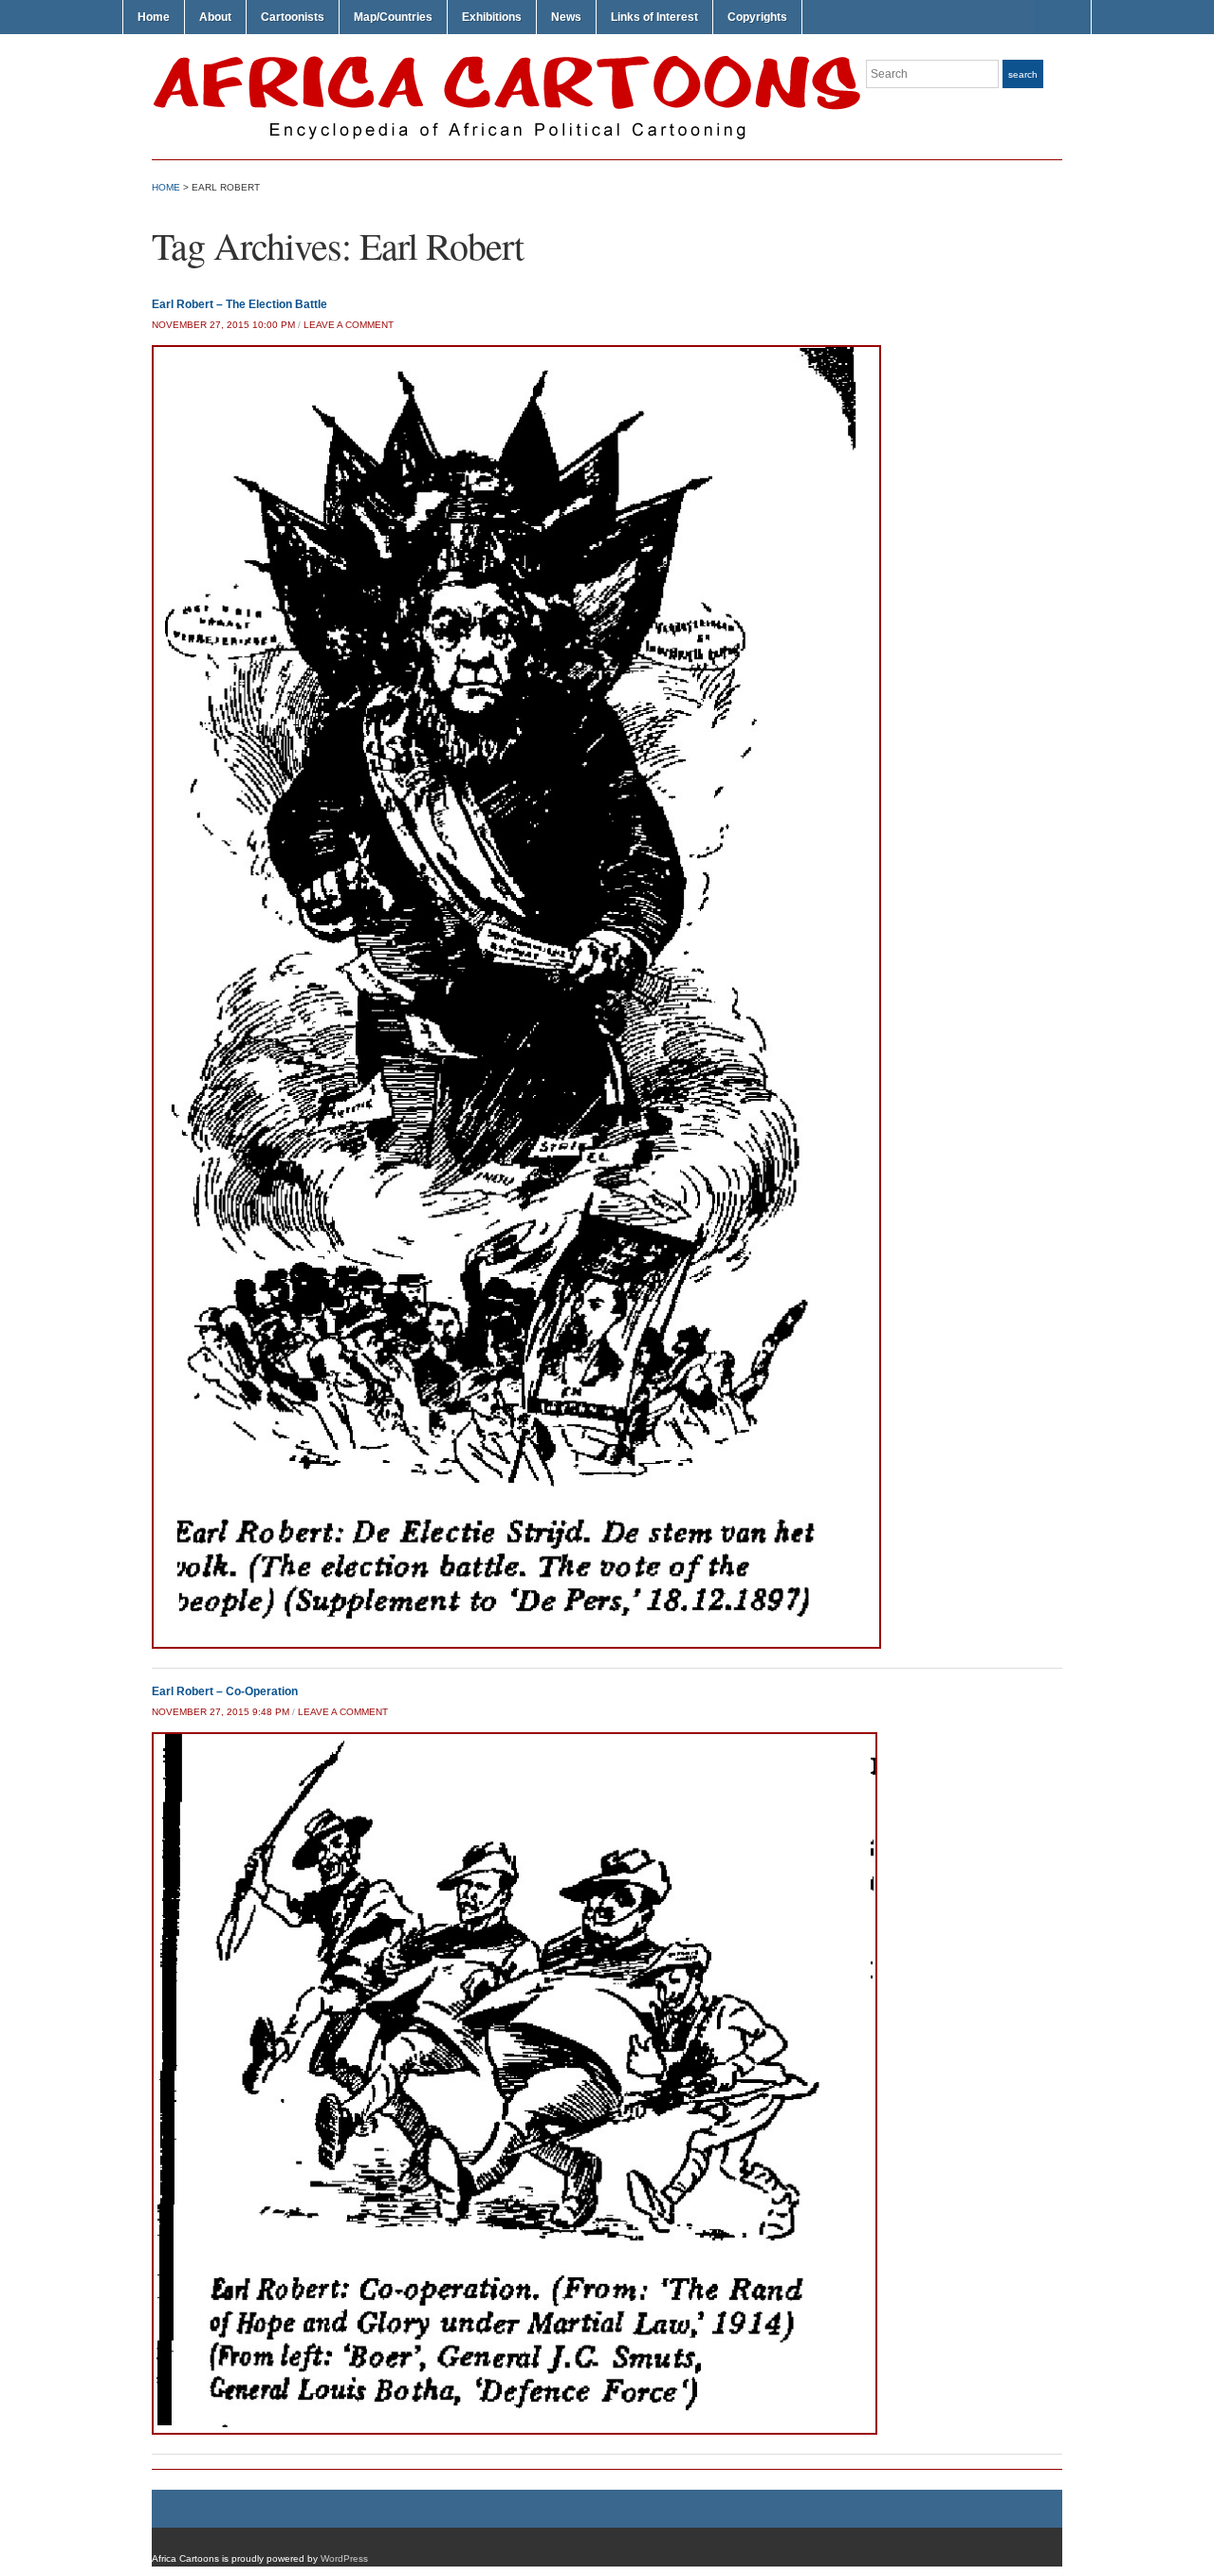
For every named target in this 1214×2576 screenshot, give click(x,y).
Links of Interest (654, 17)
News (566, 17)
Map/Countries (393, 17)
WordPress (344, 2558)
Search (1023, 74)
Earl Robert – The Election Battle (239, 304)
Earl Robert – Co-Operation (225, 1691)
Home (154, 17)
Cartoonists (293, 17)
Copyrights (757, 17)
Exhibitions (492, 17)
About (215, 17)
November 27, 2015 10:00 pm (223, 325)
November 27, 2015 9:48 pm (221, 1712)
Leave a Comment (349, 325)
